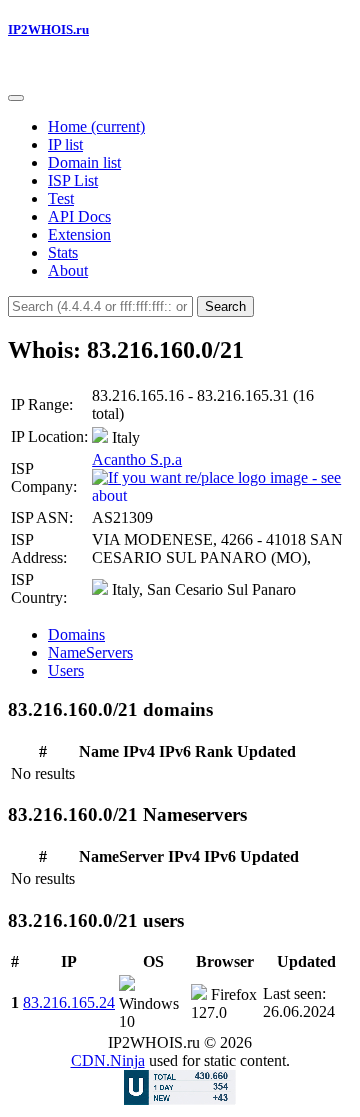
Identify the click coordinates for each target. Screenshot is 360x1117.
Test (61, 198)
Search (225, 306)
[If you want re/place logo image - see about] (220, 485)
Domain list (84, 162)
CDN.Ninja (108, 1060)
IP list (65, 144)
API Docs (79, 216)
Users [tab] (66, 670)
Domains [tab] (76, 634)
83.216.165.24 (69, 1002)
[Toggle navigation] (16, 98)
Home (96, 126)
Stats (63, 252)
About (68, 270)
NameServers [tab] (90, 652)
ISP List (73, 180)
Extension (79, 234)
